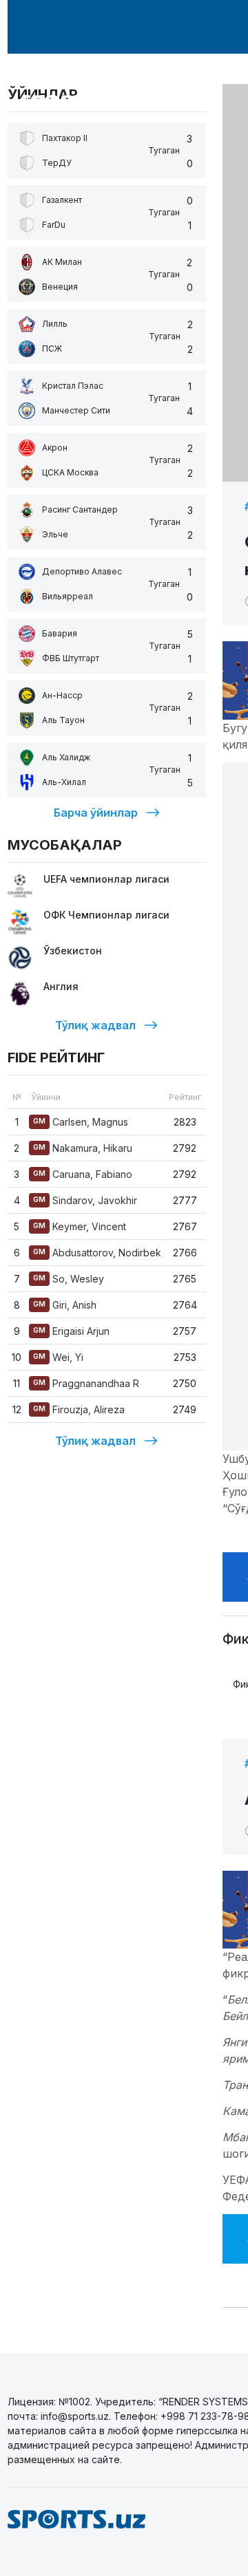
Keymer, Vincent (80, 1226)
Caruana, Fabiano (83, 1174)
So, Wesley (69, 1279)
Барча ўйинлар (96, 813)
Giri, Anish (65, 1305)
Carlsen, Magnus (81, 1122)
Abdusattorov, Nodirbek (97, 1253)
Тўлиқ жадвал (95, 1025)
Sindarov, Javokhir (85, 1200)
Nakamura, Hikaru (83, 1148)
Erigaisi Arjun (71, 1331)
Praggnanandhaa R (86, 1383)
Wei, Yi (58, 1357)
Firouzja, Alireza (79, 1409)
